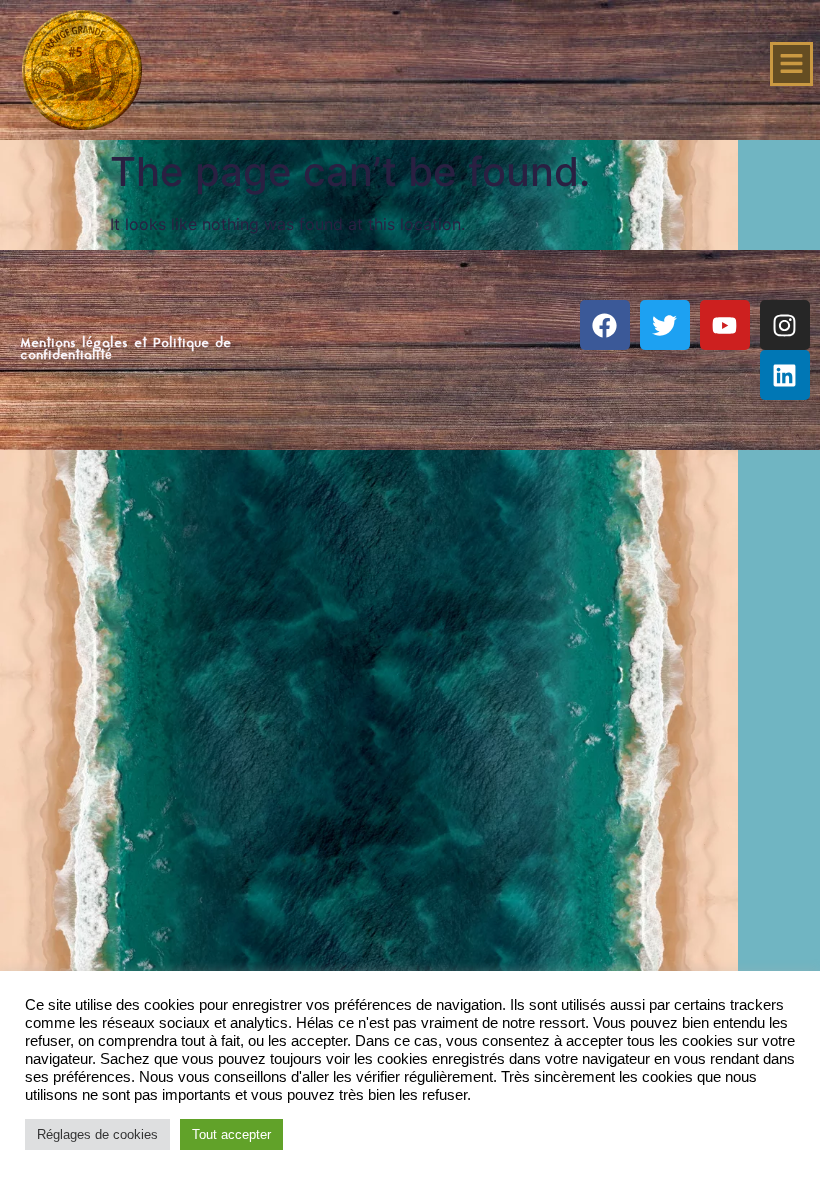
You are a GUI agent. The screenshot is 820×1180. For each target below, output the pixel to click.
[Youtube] (725, 325)
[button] (792, 64)
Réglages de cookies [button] (97, 1134)
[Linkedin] (785, 375)
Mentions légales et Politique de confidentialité (125, 350)
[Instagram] (785, 325)
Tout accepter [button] (231, 1134)
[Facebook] (605, 325)
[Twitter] (665, 325)
